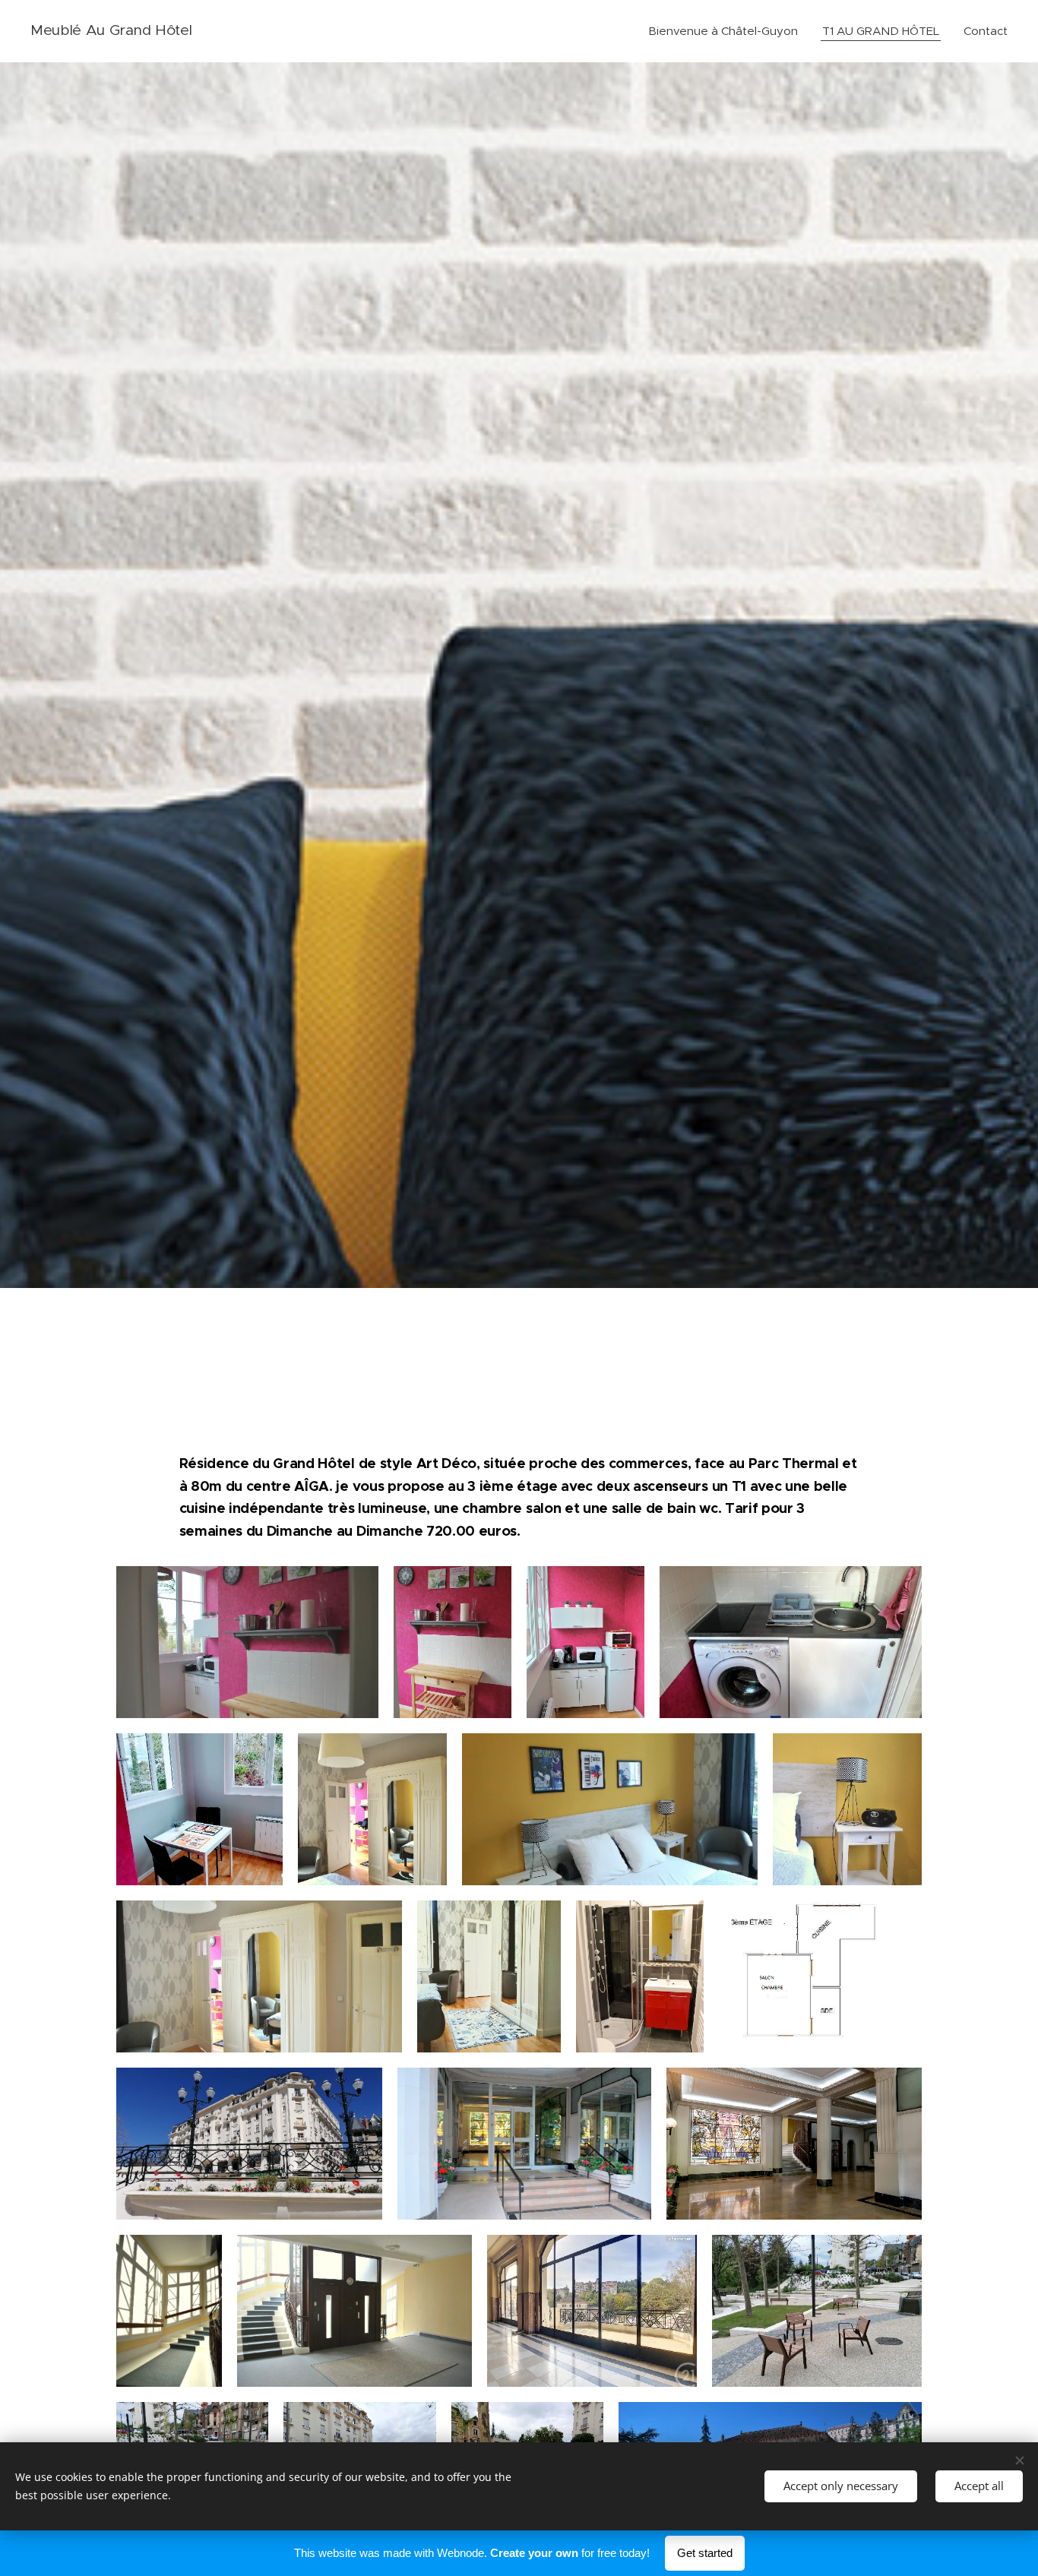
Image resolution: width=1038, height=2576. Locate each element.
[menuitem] (727, 31)
